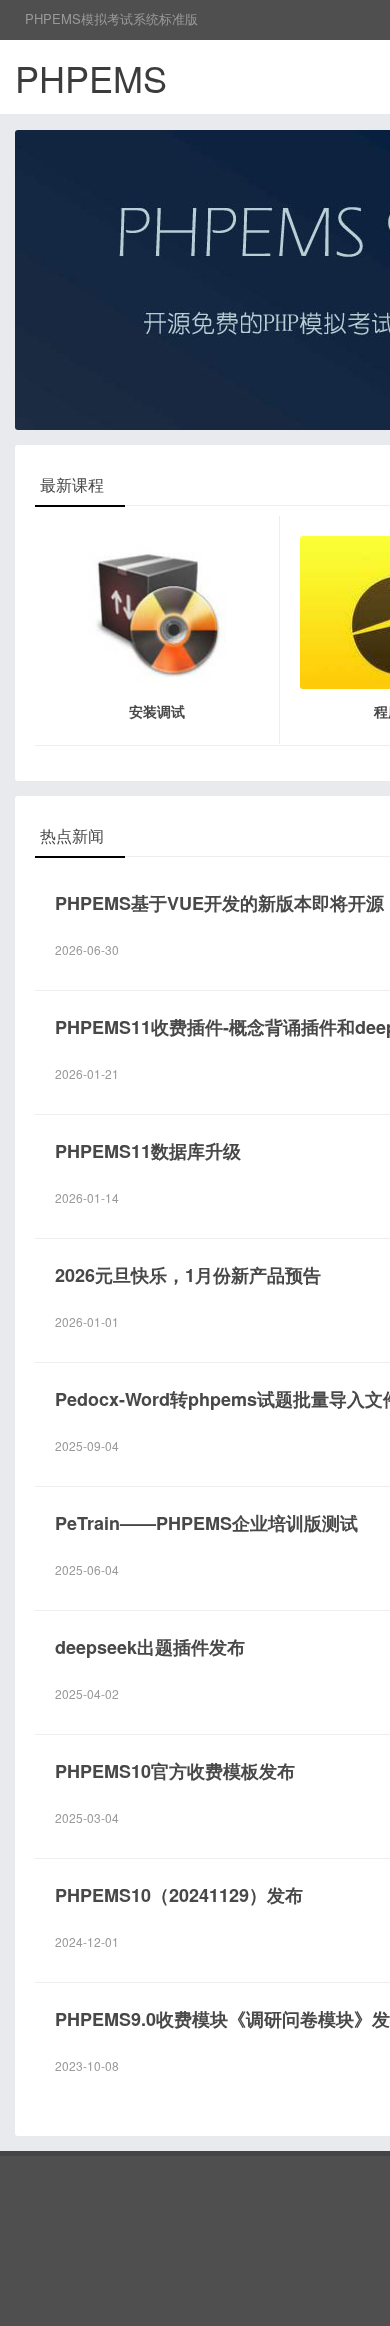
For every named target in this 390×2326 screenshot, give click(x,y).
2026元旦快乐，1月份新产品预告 (188, 1275)
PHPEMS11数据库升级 (148, 1151)
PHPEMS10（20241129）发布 (179, 1895)
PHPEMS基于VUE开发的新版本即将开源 (219, 903)
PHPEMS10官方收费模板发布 (175, 1771)
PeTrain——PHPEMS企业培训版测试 (206, 1523)
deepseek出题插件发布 (150, 1647)
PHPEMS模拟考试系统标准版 (111, 18)
